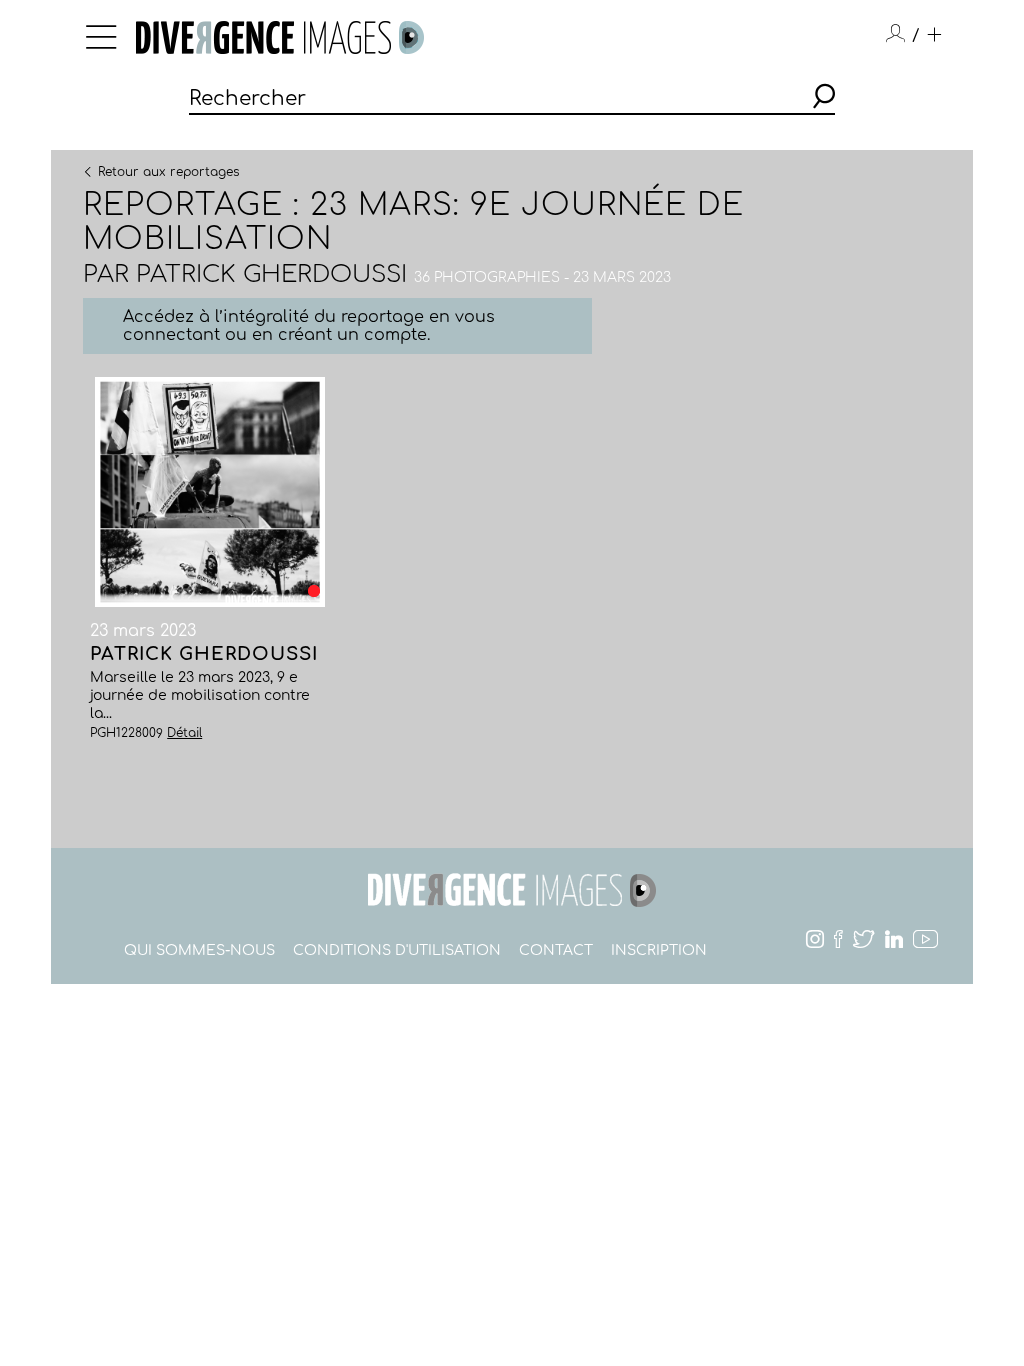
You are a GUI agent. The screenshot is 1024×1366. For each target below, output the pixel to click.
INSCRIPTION (659, 950)
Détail (184, 733)
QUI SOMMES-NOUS (199, 950)
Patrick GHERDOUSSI (271, 274)
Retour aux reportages (168, 171)
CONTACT (556, 950)
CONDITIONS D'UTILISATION (397, 950)
